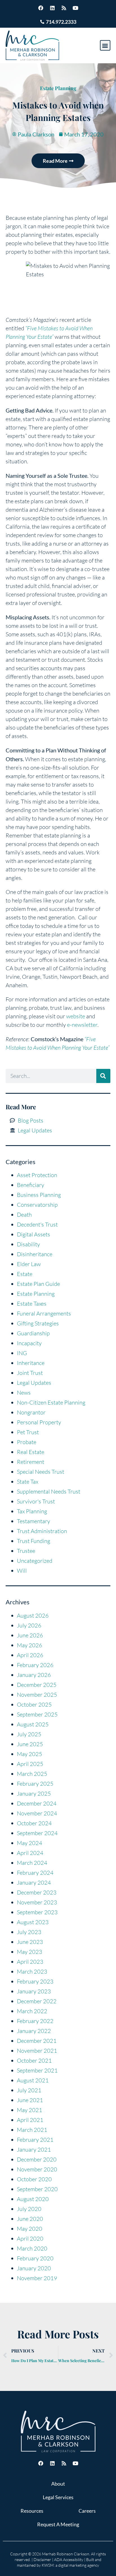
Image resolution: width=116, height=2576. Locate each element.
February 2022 (35, 2021)
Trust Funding (34, 1541)
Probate (27, 1442)
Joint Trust (30, 1373)
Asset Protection (37, 1175)
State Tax (28, 1482)
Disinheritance (35, 1254)
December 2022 (37, 2001)
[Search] (103, 1076)
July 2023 (29, 1932)
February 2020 (35, 2258)
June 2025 (30, 1744)
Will (22, 1571)
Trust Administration (42, 1531)
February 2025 (35, 1784)
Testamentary (34, 1521)
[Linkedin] (52, 8)
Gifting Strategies (38, 1323)
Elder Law (29, 1264)
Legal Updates (34, 1383)
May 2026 (30, 1645)
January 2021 (34, 2149)
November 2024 (37, 1813)
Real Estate (31, 1452)
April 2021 (30, 2120)
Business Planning (39, 1195)
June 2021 (30, 2100)
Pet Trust (28, 1432)
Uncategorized (35, 1561)
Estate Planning (58, 88)
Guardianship (33, 1333)
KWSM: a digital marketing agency (70, 2565)
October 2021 (34, 2060)
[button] (105, 45)
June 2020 (30, 2219)
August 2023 (33, 1922)
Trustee (26, 1551)
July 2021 (29, 2090)
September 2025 (37, 1714)
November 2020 (37, 2169)
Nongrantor (31, 1412)
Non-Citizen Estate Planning (51, 1402)
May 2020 (30, 2229)
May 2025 (30, 1754)
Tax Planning (32, 1511)
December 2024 (37, 1803)
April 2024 (30, 1853)
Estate (25, 1274)
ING (22, 1353)
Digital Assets (34, 1234)
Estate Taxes (32, 1304)
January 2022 (34, 2031)
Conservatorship (37, 1205)
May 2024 (30, 1843)
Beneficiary (31, 1185)
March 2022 (32, 2011)
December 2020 (37, 2159)
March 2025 (32, 1774)
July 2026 (29, 1625)
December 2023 (37, 1892)
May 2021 (30, 2110)
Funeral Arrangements (44, 1313)
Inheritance (31, 1363)
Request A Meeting (58, 2524)
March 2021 (32, 2130)
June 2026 (30, 1635)
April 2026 (30, 1655)
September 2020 (37, 2189)
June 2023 (30, 1942)
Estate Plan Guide (38, 1284)
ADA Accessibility (69, 2559)
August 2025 (33, 1724)
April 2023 (30, 1962)
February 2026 (35, 1665)
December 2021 (37, 2041)
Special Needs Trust (41, 1472)
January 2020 (34, 2268)
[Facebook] (41, 8)
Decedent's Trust (37, 1224)
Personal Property (39, 1422)
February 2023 (35, 1981)
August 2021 (33, 2080)
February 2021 (35, 2140)
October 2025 (34, 1704)
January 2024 (34, 1882)
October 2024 (34, 1823)
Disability (28, 1244)
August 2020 (33, 2199)
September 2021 (37, 2070)
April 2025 (30, 1764)
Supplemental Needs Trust (49, 1491)
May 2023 (30, 1952)
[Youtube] (75, 8)
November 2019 (37, 2278)
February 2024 (35, 1873)
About (58, 2484)
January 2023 (34, 1991)
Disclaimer (42, 2559)
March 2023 (32, 1971)
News (24, 1393)
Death (24, 1215)
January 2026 (34, 1675)
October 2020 (34, 2179)
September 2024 (37, 1833)
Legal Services (58, 2497)
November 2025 (37, 1695)
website (76, 1016)
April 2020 (30, 2238)
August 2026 (33, 1615)
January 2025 (34, 1793)
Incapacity (29, 1343)
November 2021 (37, 2051)
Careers (87, 2511)
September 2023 (37, 1912)
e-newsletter (82, 1025)
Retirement (31, 1462)
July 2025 (29, 1734)
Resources (32, 2511)
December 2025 (37, 1685)
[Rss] (64, 8)
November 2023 (37, 1902)
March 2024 (32, 1863)
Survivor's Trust (36, 1501)
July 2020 (29, 2209)
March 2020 (32, 2248)
